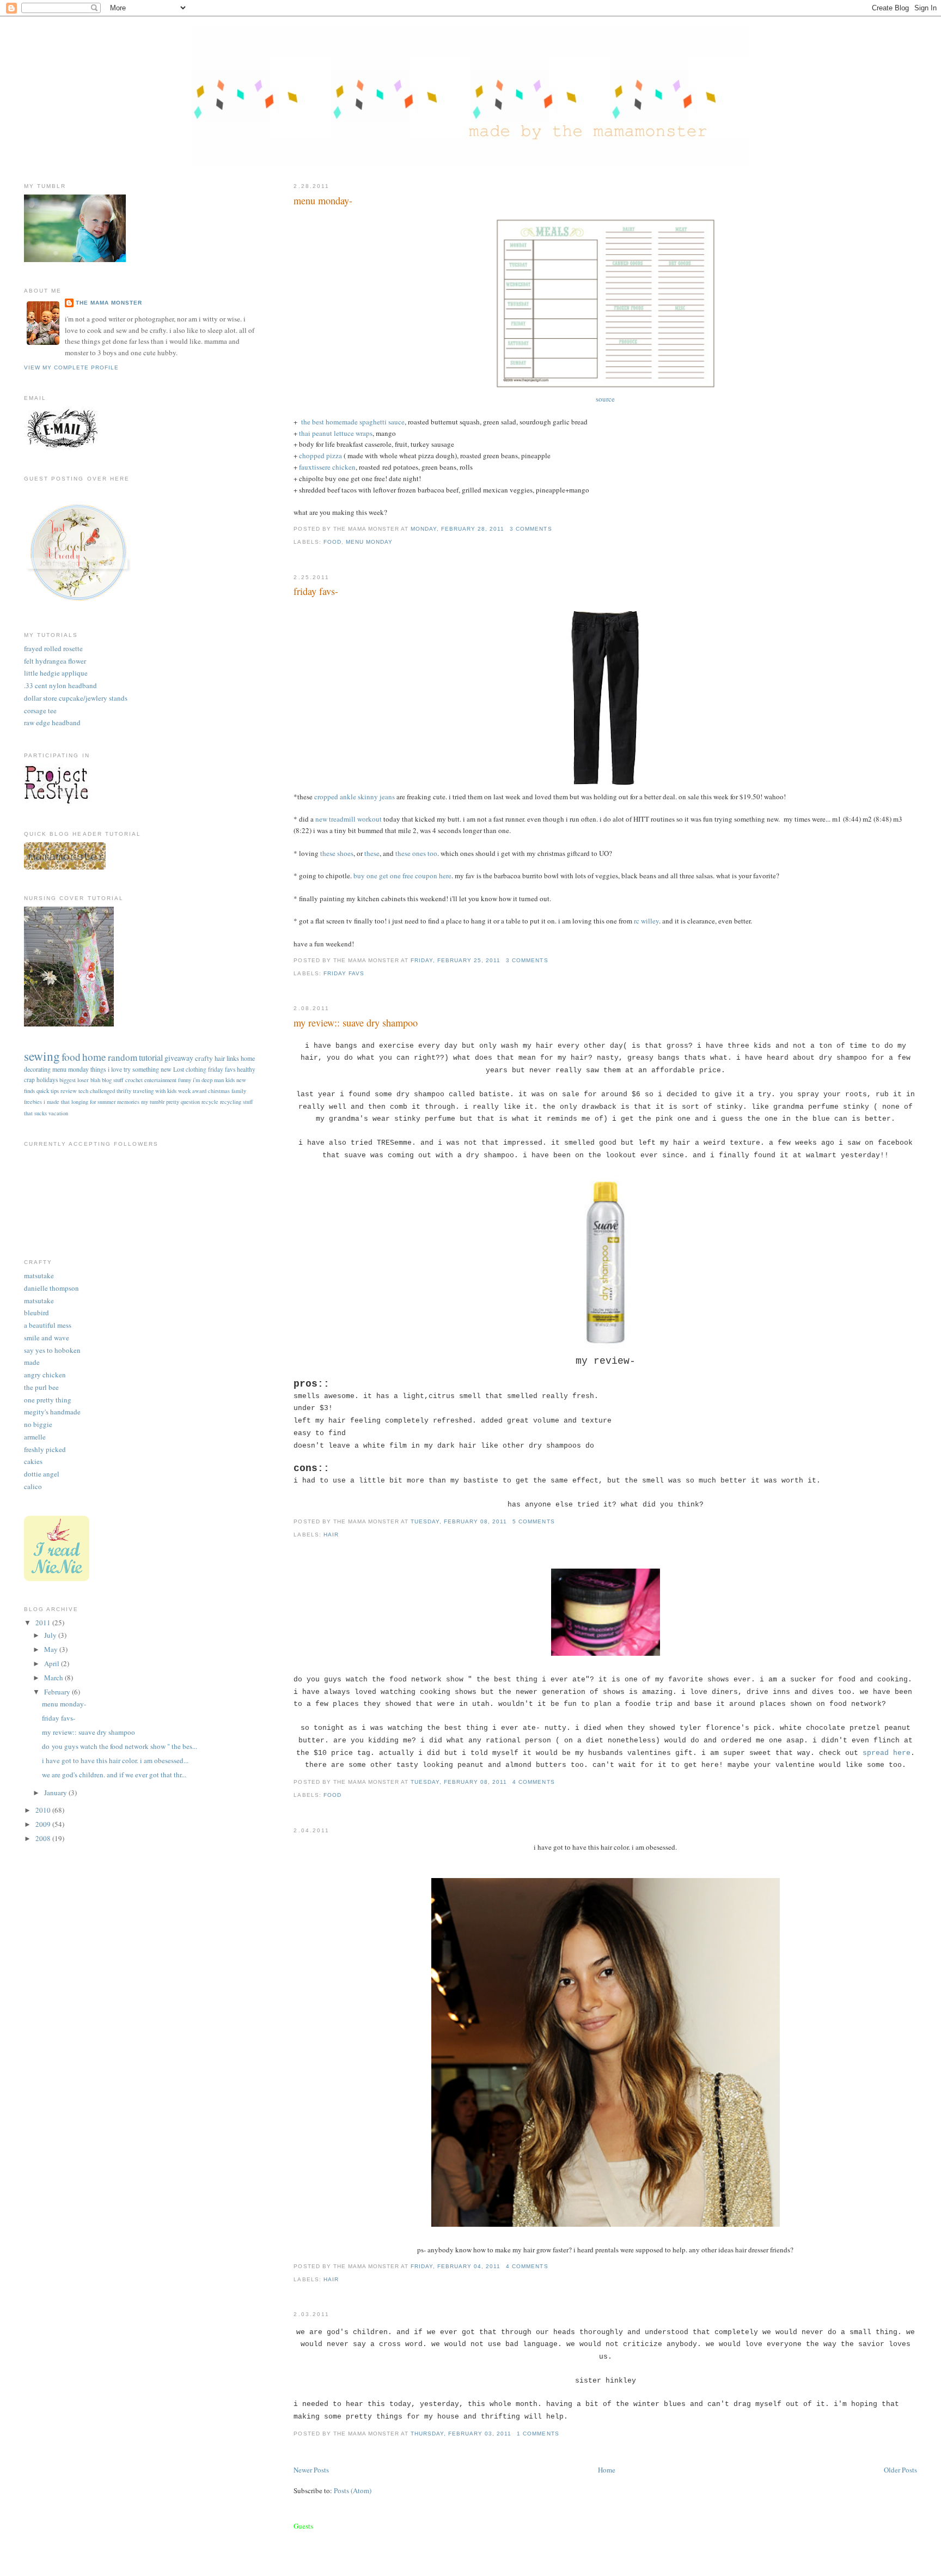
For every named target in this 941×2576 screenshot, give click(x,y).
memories (128, 1102)
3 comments (531, 529)
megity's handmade (52, 1412)
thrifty (124, 1090)
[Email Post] (555, 529)
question (190, 1102)
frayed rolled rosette (53, 648)
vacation (58, 1113)
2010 (44, 1810)
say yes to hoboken (52, 1350)
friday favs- (316, 591)
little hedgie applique (56, 673)
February (58, 1692)
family (239, 1091)
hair (331, 1535)
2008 (44, 1838)
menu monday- (323, 201)
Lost (179, 1069)
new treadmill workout (348, 819)
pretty (173, 1102)
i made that (57, 1102)
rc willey (646, 921)
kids (230, 1080)
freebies (33, 1102)
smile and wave (47, 1338)
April (53, 1663)
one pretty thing (48, 1400)
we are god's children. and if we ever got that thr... (114, 1775)
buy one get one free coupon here (402, 876)
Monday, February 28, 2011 (457, 529)
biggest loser (74, 1080)
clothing (196, 1069)
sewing (42, 1056)
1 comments (538, 2434)
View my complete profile (71, 367)
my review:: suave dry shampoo (356, 1023)
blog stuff (113, 1080)
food (332, 542)
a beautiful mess (48, 1325)
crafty (204, 1058)
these (372, 853)
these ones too (416, 853)
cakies (33, 1461)
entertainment (160, 1080)
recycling (231, 1102)
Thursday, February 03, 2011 (461, 2434)
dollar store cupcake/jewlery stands (76, 698)
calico (33, 1486)
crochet (134, 1080)
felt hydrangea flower (55, 661)
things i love (106, 1069)
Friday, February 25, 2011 (456, 960)
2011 (44, 1623)
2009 (44, 1824)
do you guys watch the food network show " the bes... (120, 1746)
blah (95, 1080)
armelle (35, 1437)
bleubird (36, 1313)
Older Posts (900, 2470)
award (199, 1091)
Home (607, 2470)
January (56, 1793)
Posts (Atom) (353, 2490)
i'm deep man (208, 1080)
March (54, 1678)
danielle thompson (51, 1288)
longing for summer (93, 1102)
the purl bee (41, 1387)
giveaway (179, 1058)
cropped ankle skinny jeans (355, 797)
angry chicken (45, 1375)
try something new (148, 1069)
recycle (210, 1102)
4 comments (533, 1782)
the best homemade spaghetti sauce (353, 422)
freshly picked (45, 1449)
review (69, 1090)
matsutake (39, 1275)
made (32, 1362)
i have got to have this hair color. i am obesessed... (115, 1760)
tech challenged (97, 1090)
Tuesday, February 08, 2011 (459, 1521)
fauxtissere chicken (327, 467)
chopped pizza (320, 455)
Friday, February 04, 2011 (456, 2266)
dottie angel (42, 1474)
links (233, 1058)
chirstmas (219, 1091)
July (51, 1635)
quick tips (48, 1090)
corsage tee (40, 710)
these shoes (337, 853)
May (52, 1649)
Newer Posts (311, 2470)
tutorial (151, 1058)
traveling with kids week (162, 1090)
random (123, 1057)
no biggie (38, 1424)
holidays (47, 1080)
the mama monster (109, 303)
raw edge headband (52, 722)
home (94, 1057)
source (605, 399)
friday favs (344, 973)
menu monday (369, 542)
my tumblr (153, 1102)
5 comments (533, 1521)
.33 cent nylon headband (60, 685)
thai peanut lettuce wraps (336, 433)
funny (185, 1080)
